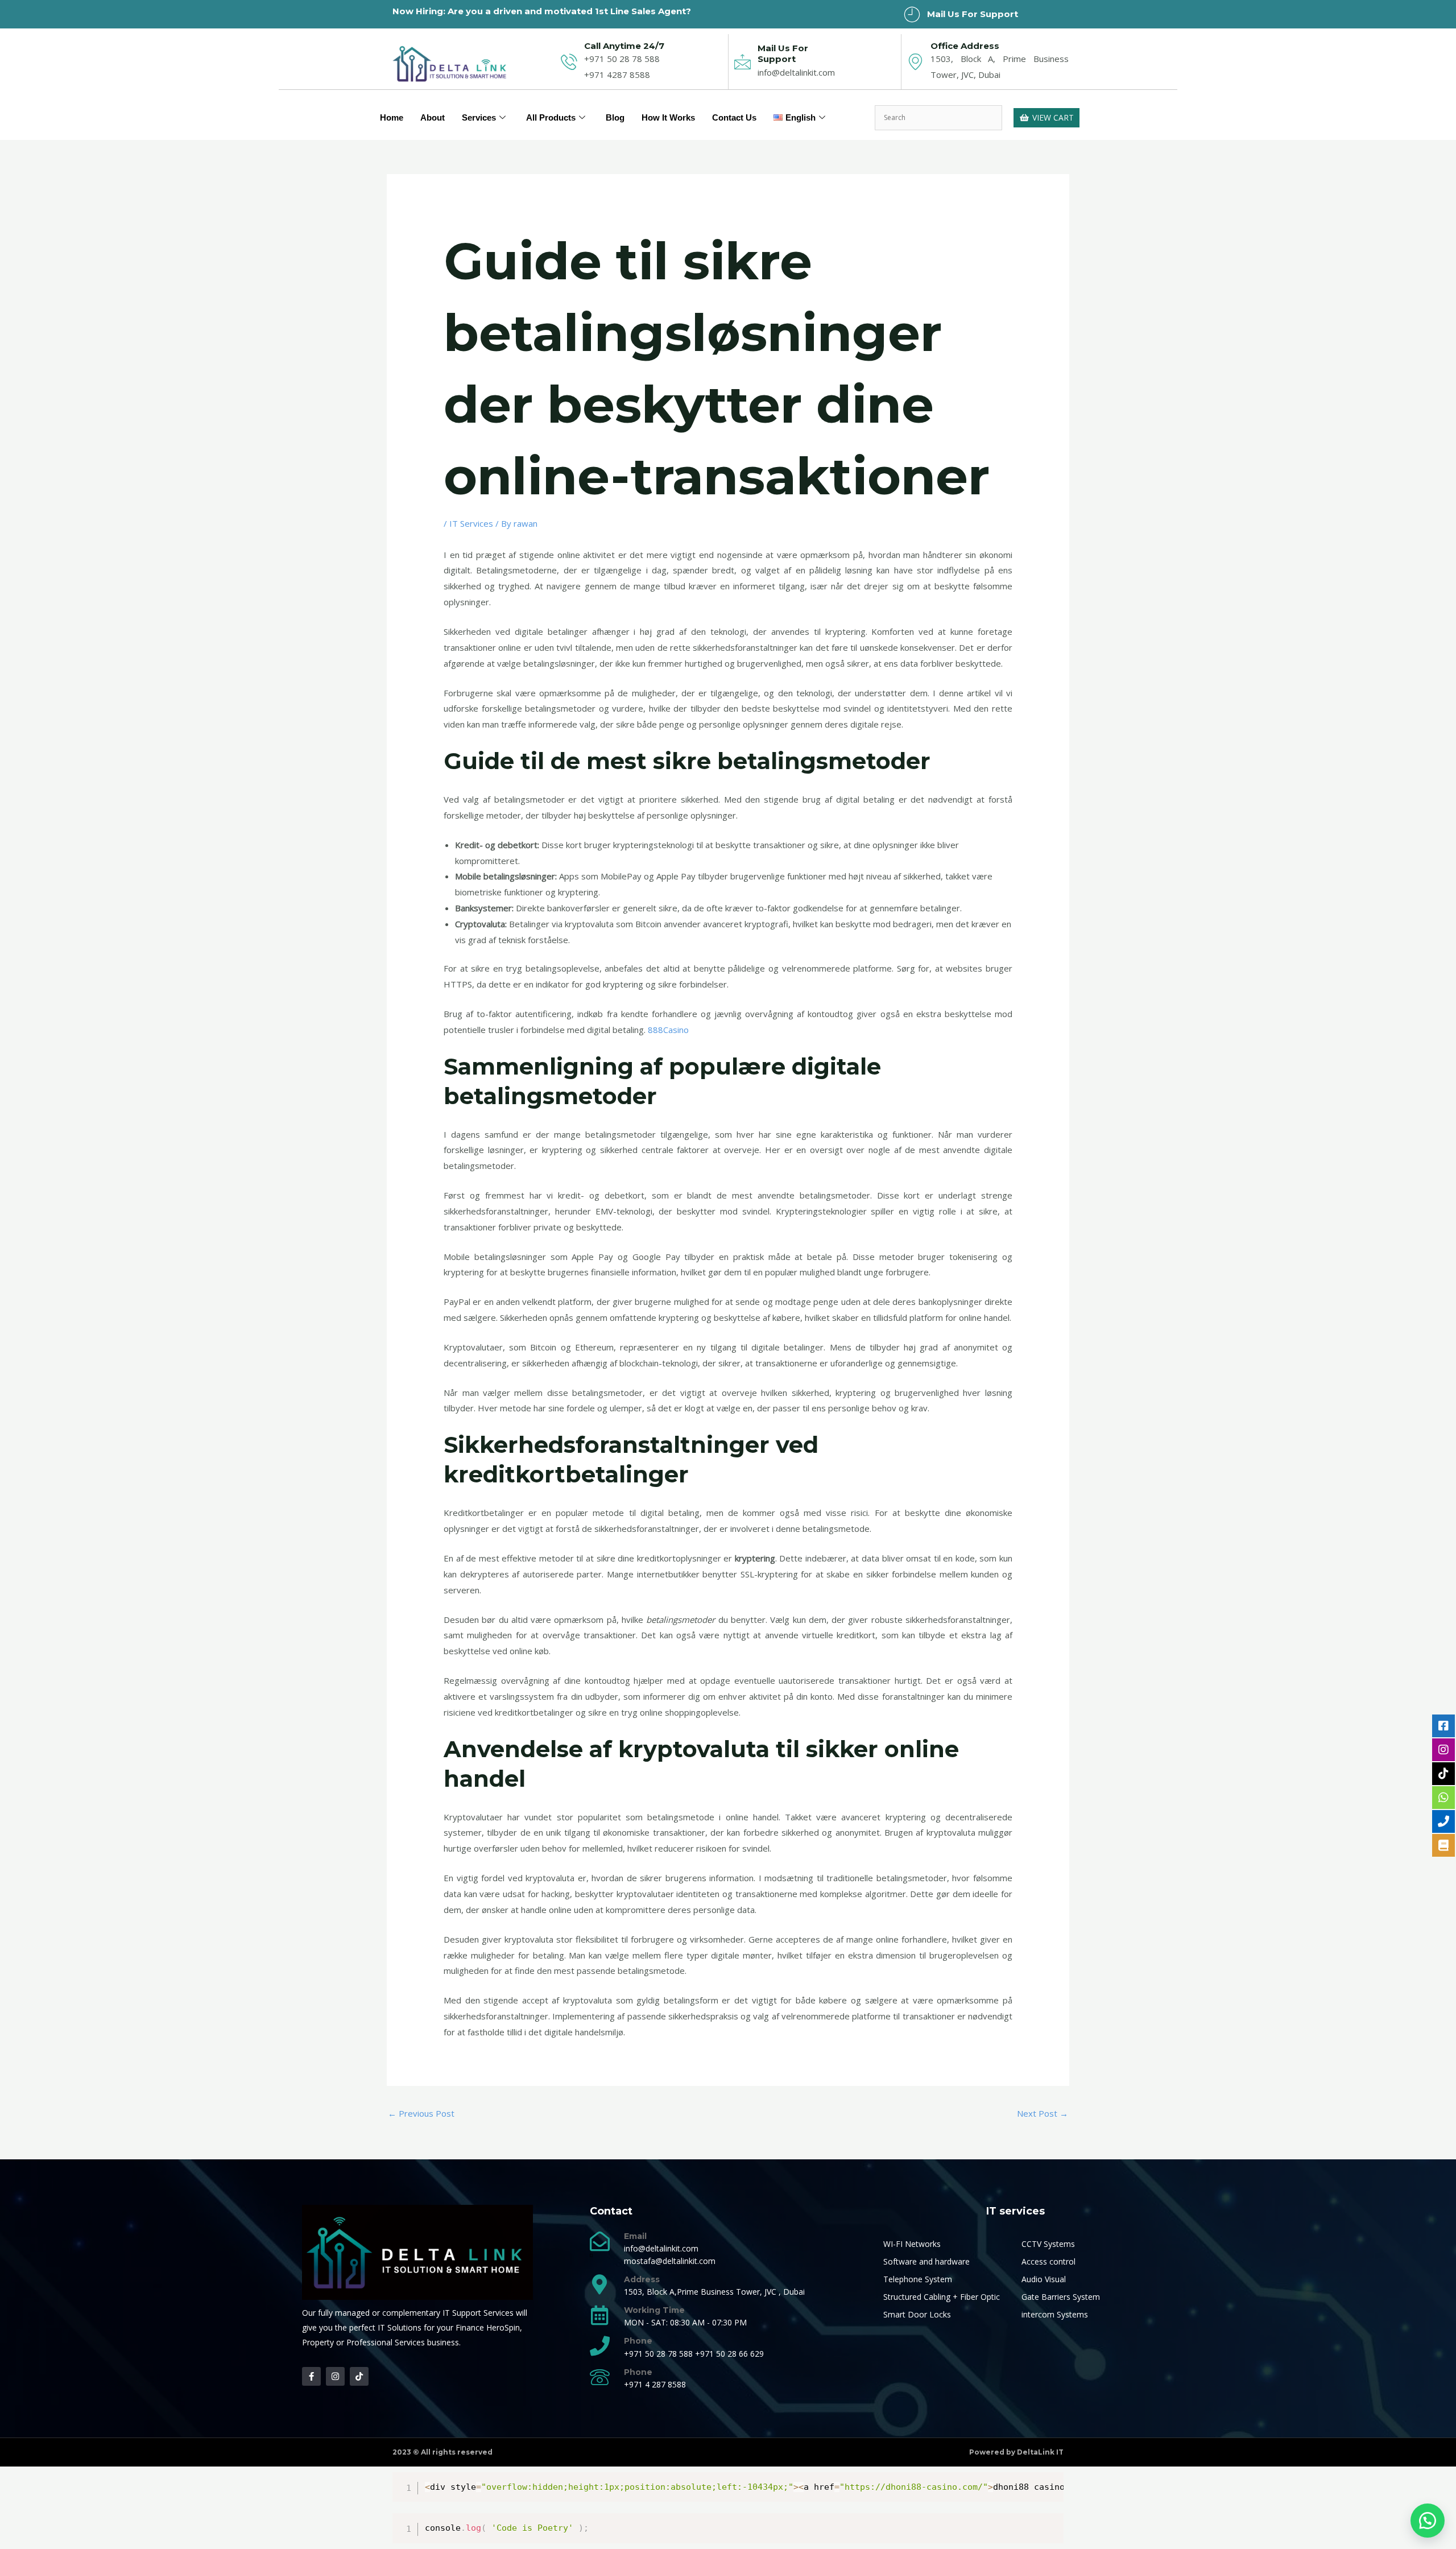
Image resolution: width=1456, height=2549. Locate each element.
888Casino (668, 1030)
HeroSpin (503, 2327)
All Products (551, 117)
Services (479, 117)
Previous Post (421, 2113)
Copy (1049, 2483)
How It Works (668, 117)
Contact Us (734, 117)
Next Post (1043, 2113)
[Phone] (600, 2346)
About (433, 117)
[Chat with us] (1428, 2521)
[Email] (600, 2241)
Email (635, 2236)
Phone (638, 2341)
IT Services (471, 523)
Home (392, 117)
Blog (615, 117)
